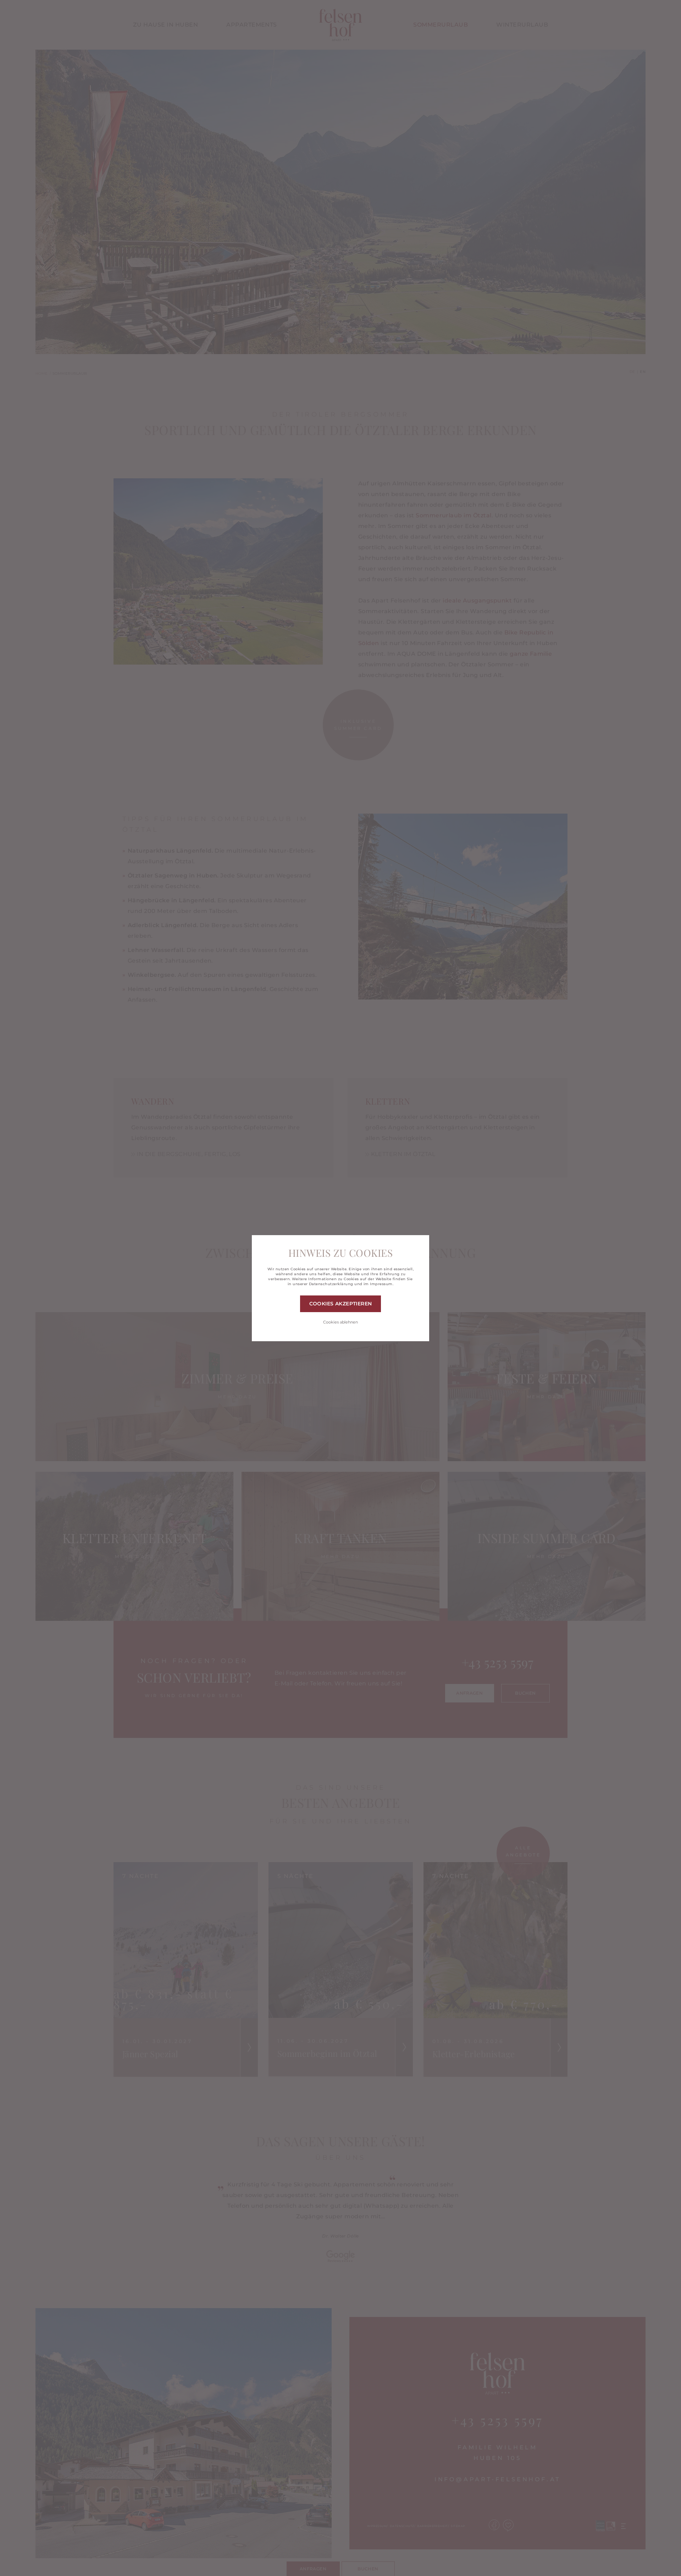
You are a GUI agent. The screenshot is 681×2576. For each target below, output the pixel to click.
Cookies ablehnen (340, 1322)
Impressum (381, 1284)
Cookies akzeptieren (341, 1304)
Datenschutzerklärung (331, 1284)
